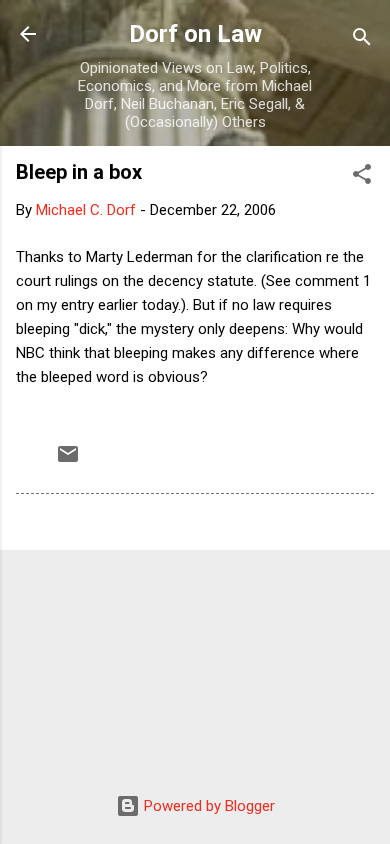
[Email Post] (68, 461)
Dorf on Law (195, 34)
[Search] (362, 40)
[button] (362, 177)
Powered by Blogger (207, 806)
